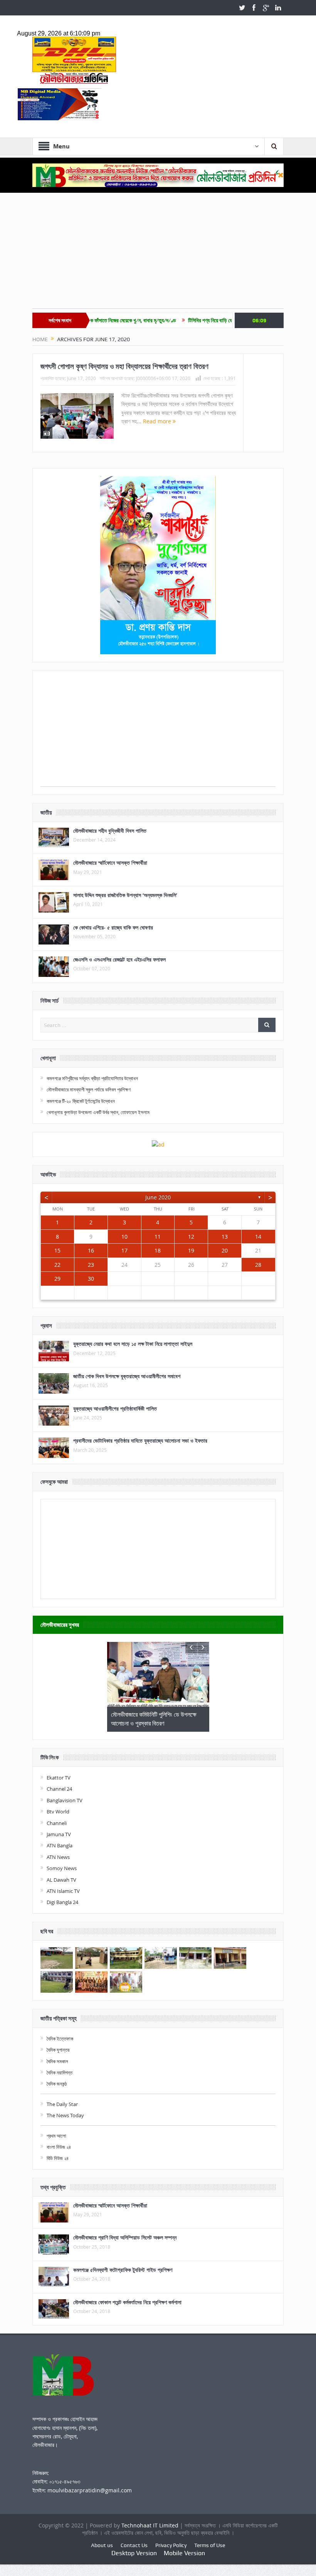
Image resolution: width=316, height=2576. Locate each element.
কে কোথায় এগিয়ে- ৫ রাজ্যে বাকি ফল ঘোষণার (113, 927)
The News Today (65, 2115)
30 (91, 1279)
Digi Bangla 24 (62, 1902)
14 (258, 1237)
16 (91, 1250)
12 (191, 1237)
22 (57, 1265)
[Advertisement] (158, 254)
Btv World (58, 1812)
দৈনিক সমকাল (57, 2061)
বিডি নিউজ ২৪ (58, 2158)
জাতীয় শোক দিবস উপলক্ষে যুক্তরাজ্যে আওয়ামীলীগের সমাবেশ (127, 1376)
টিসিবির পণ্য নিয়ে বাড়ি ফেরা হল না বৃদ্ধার (176, 320)
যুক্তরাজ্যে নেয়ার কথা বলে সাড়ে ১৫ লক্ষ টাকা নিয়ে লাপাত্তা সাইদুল (133, 1344)
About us (102, 2545)
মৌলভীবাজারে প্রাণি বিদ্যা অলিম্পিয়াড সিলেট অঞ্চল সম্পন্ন (125, 2237)
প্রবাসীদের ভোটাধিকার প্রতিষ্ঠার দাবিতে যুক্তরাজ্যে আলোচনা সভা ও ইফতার (140, 1440)
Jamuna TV (59, 1834)
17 (124, 1250)
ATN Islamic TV (63, 1891)
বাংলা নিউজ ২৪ (59, 2147)
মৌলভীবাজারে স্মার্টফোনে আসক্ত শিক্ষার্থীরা (110, 863)
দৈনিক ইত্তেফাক (60, 2039)
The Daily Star (62, 2104)
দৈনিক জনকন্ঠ (57, 2084)
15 (57, 1250)
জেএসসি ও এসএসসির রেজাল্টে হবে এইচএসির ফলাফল (119, 959)
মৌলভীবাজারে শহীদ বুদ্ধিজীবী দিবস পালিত (110, 831)
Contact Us (134, 2545)
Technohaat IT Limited (151, 2525)
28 (258, 1265)
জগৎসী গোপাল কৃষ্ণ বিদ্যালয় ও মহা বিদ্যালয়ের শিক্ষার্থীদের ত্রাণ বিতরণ (124, 366)
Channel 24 (59, 1789)
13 (225, 1237)
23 (91, 1265)
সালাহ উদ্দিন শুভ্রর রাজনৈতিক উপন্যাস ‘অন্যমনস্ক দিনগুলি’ (125, 895)
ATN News (58, 1857)
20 (225, 1250)
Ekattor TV (59, 1778)
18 (158, 1250)
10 (124, 1237)
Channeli (57, 1823)
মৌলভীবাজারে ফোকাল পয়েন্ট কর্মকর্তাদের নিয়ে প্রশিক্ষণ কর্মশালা (127, 2302)
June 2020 (158, 1197)
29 (57, 1279)
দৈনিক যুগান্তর (58, 2050)
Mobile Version (184, 2553)
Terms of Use (210, 2545)
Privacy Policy (171, 2545)
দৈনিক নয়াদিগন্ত (60, 2073)
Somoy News (62, 1868)
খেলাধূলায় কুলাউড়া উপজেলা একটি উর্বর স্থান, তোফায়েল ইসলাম (98, 1112)
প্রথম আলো (56, 2136)
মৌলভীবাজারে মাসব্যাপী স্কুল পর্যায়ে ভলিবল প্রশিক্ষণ (89, 1089)
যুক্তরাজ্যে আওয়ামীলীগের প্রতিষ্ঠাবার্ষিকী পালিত (115, 1408)
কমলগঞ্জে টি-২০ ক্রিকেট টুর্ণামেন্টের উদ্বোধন (81, 1101)
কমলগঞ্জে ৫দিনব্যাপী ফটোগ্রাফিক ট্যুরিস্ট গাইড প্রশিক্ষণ (123, 2270)
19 (191, 1250)
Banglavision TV (65, 1800)
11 (158, 1237)
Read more (158, 421)
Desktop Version (134, 2553)
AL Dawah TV (61, 1880)
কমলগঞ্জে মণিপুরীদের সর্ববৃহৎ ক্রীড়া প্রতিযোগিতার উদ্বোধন (92, 1078)
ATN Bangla (60, 1845)
